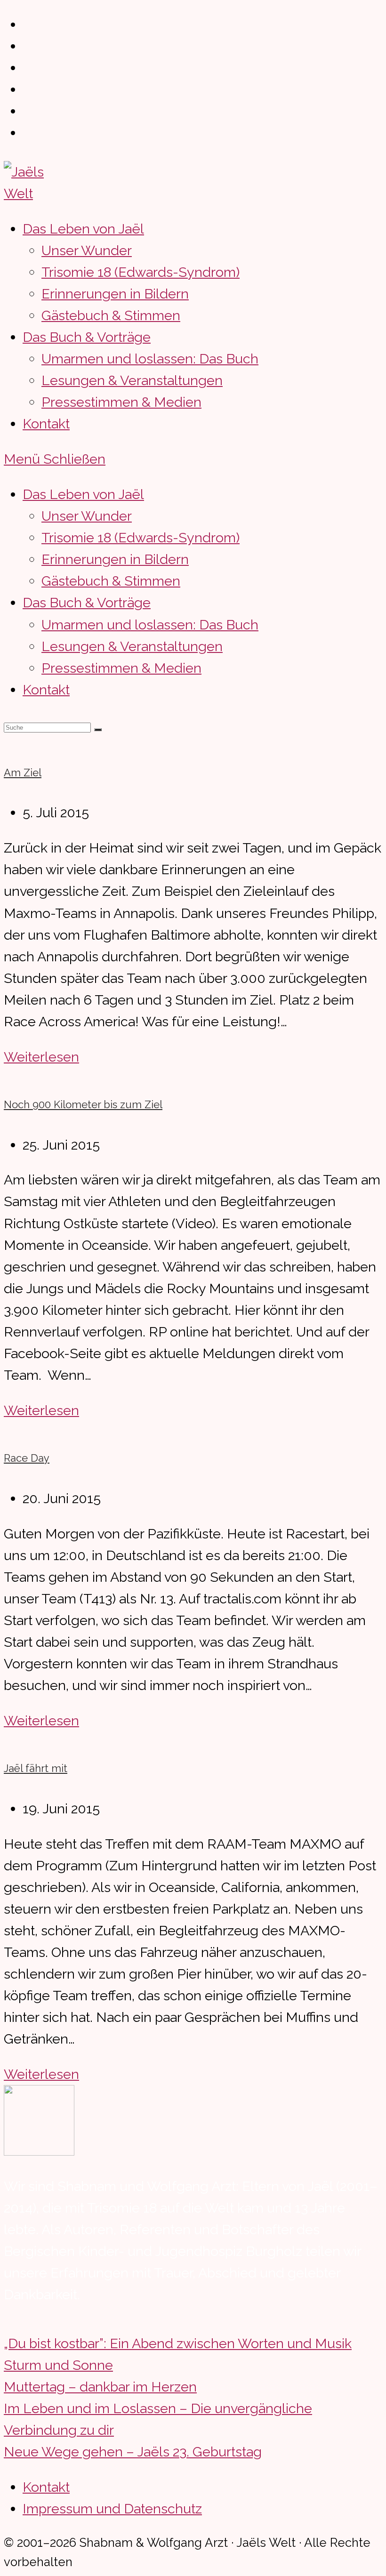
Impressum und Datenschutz (112, 2509)
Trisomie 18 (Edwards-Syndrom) (141, 538)
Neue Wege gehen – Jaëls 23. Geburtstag (133, 2452)
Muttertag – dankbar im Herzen (100, 2387)
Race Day (27, 1458)
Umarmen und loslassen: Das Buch (150, 625)
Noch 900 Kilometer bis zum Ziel (83, 1104)
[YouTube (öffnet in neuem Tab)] (29, 111)
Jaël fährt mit (36, 1768)
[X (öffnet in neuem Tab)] (29, 24)
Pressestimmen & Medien (121, 668)
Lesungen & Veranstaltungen (132, 646)
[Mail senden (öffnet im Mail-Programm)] (29, 133)
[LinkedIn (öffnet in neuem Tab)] (29, 89)
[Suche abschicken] (98, 730)
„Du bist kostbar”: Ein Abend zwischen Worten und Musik (178, 2343)
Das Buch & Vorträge (87, 603)
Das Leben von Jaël (83, 494)
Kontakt (46, 690)
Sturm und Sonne (58, 2365)
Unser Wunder (87, 516)
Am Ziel (23, 773)
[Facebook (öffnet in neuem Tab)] (29, 46)
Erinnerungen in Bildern (115, 559)
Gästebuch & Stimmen (111, 581)
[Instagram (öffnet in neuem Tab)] (29, 68)
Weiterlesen (41, 1057)
